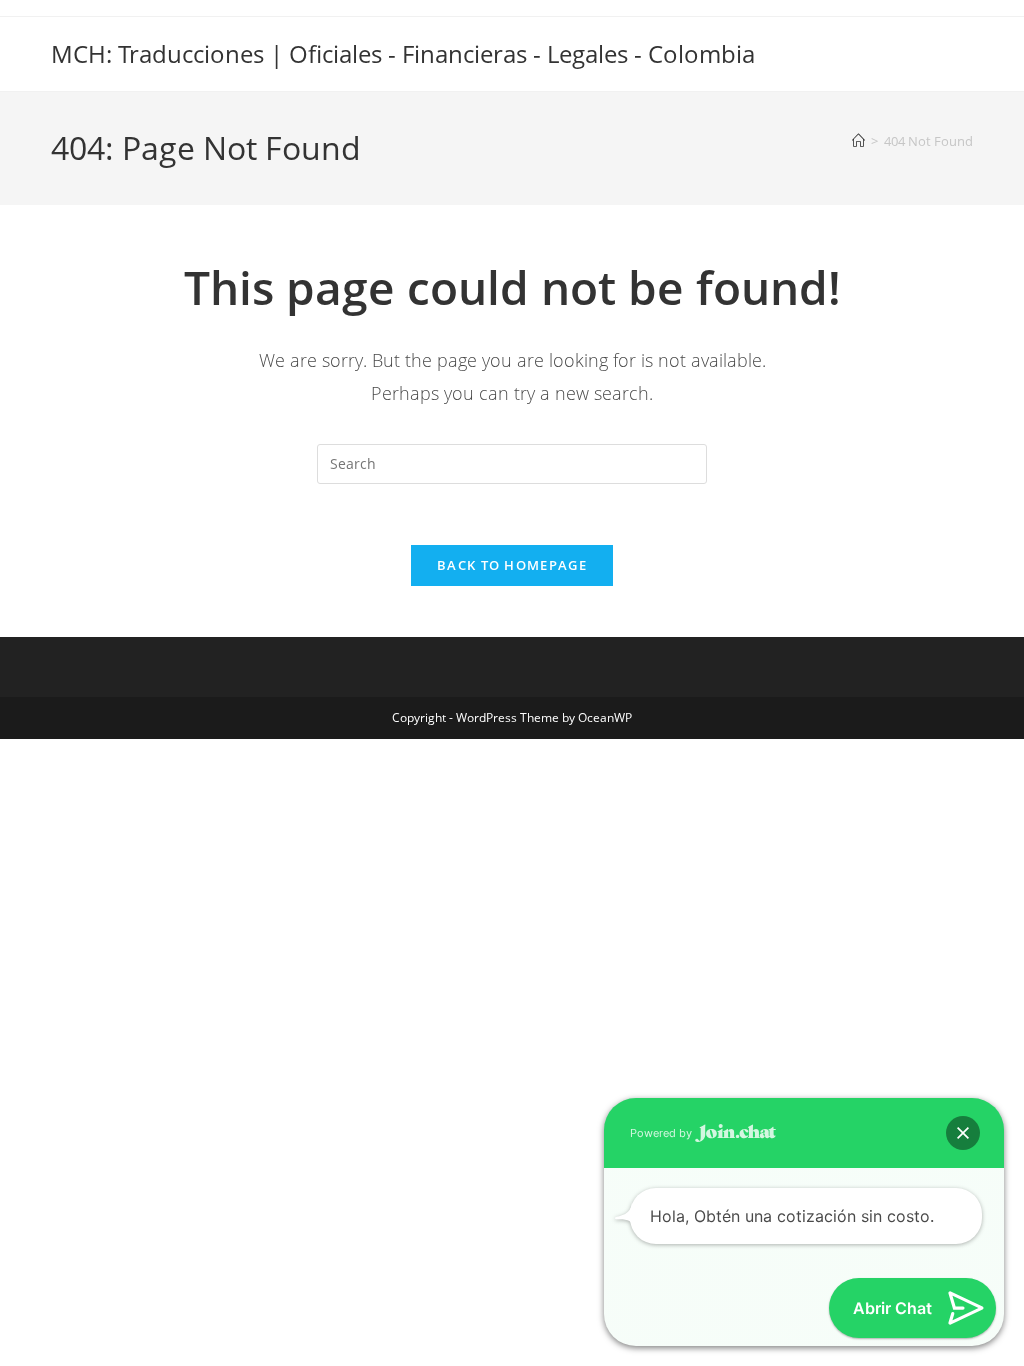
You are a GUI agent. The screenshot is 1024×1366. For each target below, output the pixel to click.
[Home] (858, 141)
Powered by (662, 1133)
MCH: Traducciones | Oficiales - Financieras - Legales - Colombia (403, 53)
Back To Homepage (512, 565)
